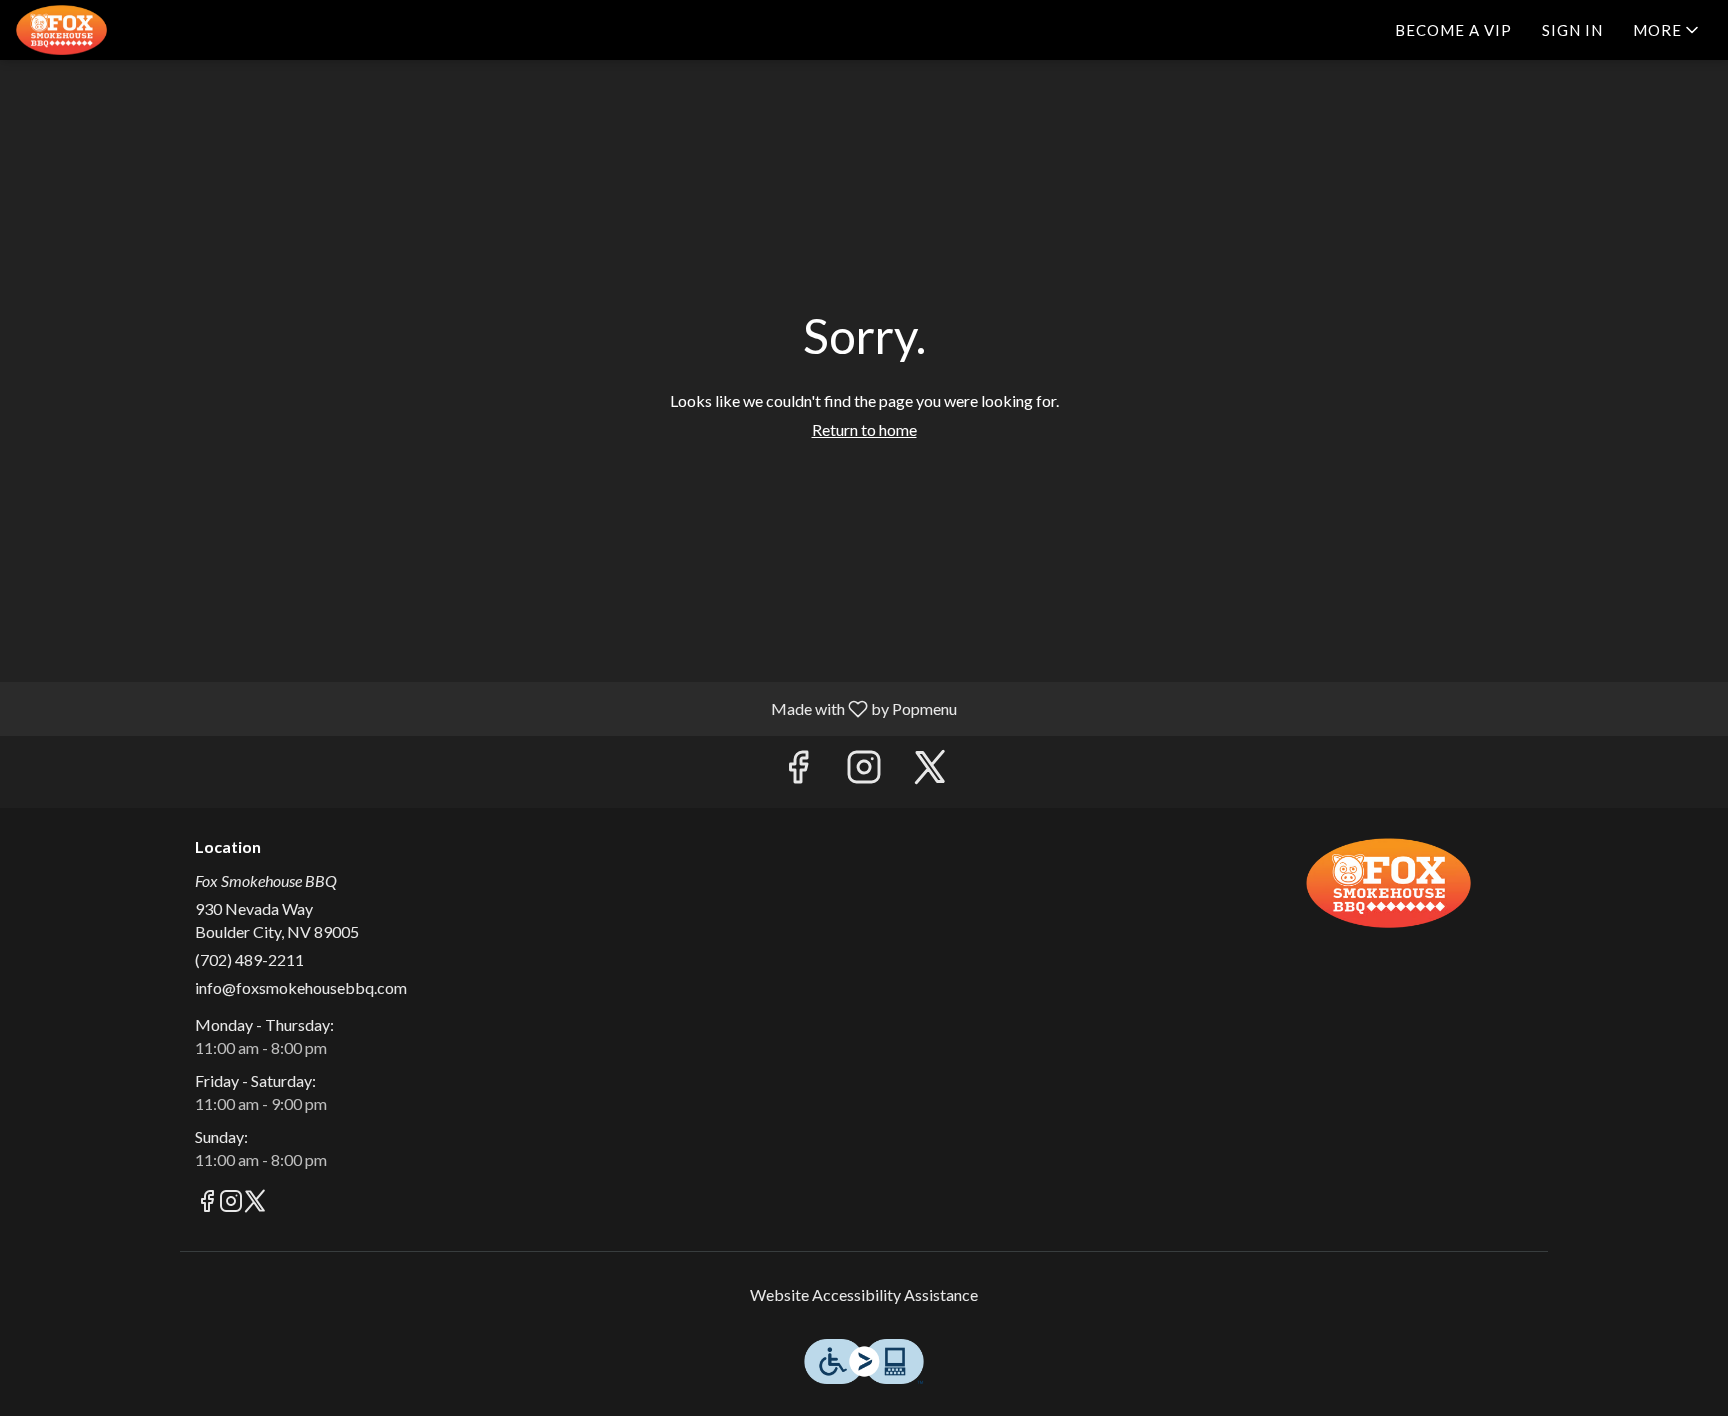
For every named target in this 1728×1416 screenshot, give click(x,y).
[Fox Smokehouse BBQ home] (106, 30)
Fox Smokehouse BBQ (1389, 883)
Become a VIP (1453, 30)
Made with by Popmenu (486, 708)
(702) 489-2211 (249, 959)
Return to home (864, 429)
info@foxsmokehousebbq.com (301, 987)
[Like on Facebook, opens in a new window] (798, 771)
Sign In (1572, 30)
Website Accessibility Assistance (864, 1294)
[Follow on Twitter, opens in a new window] (930, 771)
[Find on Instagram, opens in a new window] (864, 771)
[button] (1667, 30)
